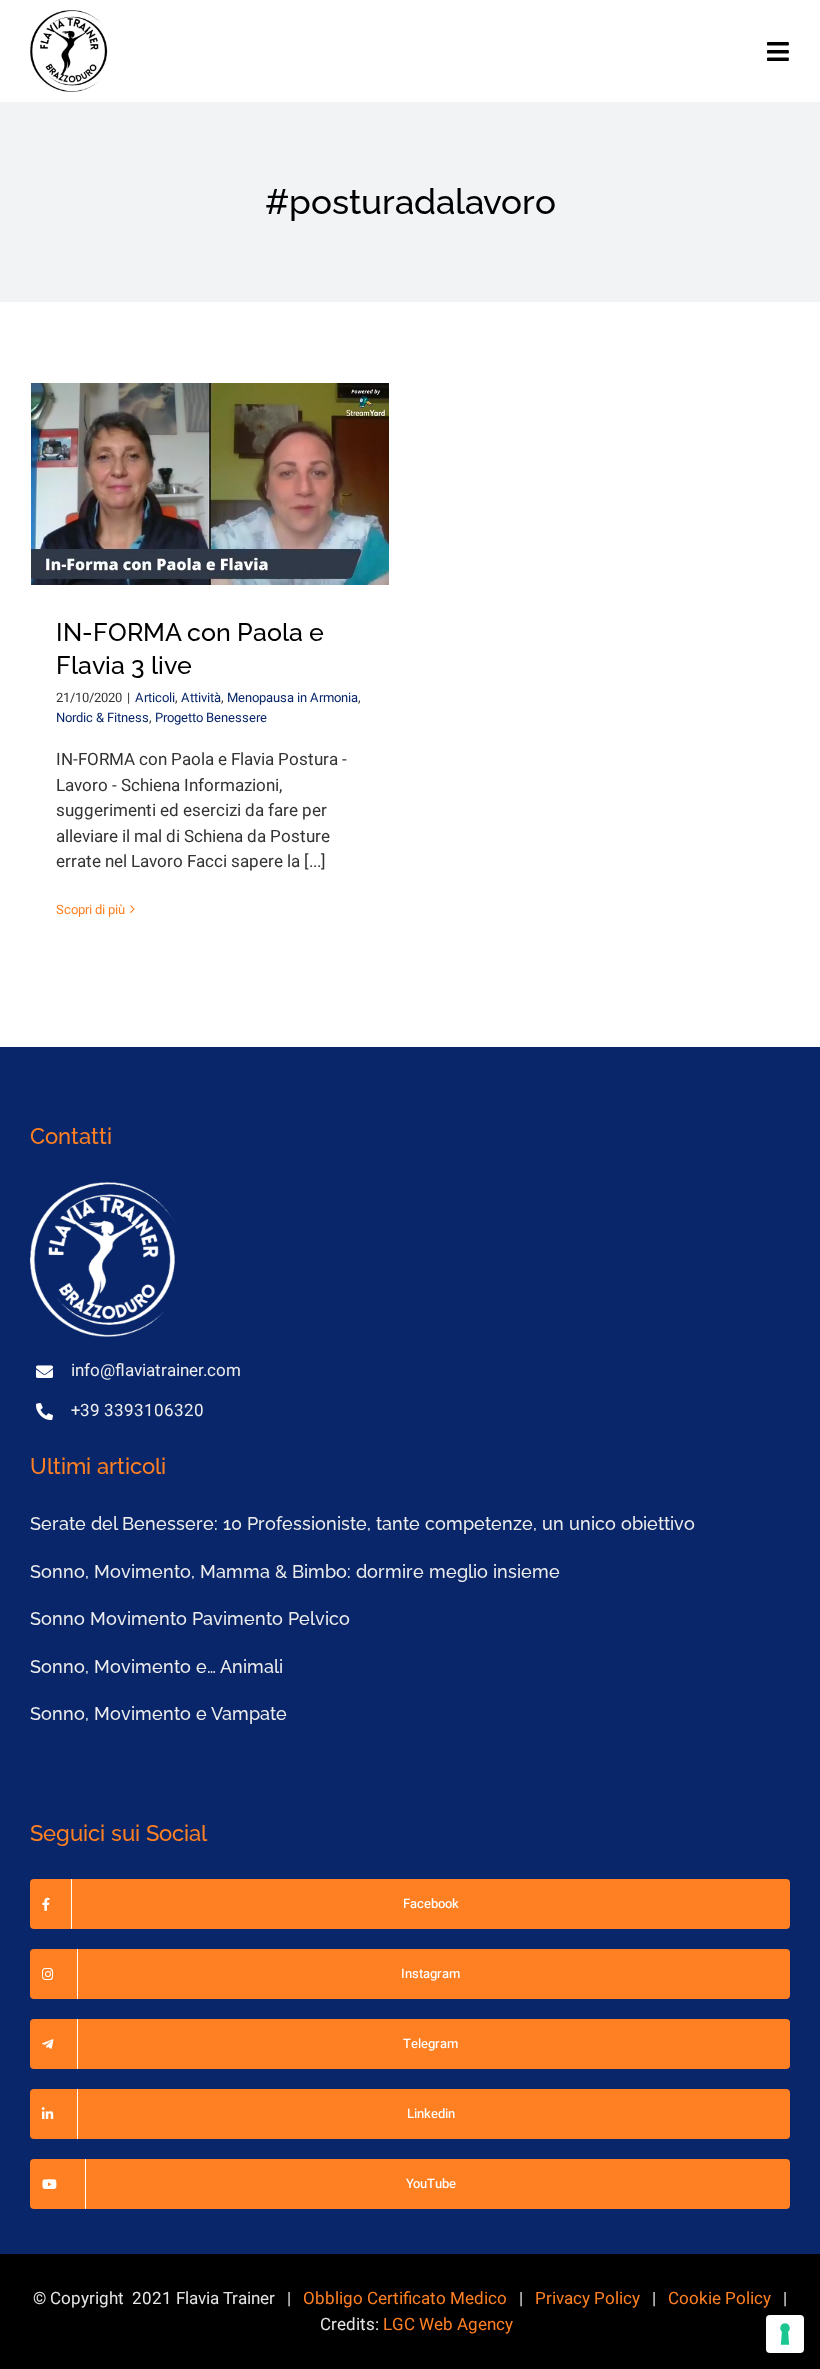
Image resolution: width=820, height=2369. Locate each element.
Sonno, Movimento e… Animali (156, 1666)
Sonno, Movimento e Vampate (158, 1713)
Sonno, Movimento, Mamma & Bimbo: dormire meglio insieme (295, 1571)
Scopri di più (90, 909)
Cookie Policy (719, 2298)
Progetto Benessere (211, 717)
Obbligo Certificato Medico (405, 2298)
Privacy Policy (587, 2298)
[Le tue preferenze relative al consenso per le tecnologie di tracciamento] (785, 2334)
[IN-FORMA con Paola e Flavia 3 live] (210, 483)
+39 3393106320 (137, 1410)
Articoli (155, 697)
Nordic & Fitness (102, 717)
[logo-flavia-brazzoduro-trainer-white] (105, 1190)
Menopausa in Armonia (292, 697)
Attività (201, 697)
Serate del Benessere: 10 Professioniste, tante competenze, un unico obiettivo (362, 1523)
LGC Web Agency (448, 2324)
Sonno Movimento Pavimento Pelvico (190, 1618)
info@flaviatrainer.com (156, 1370)
